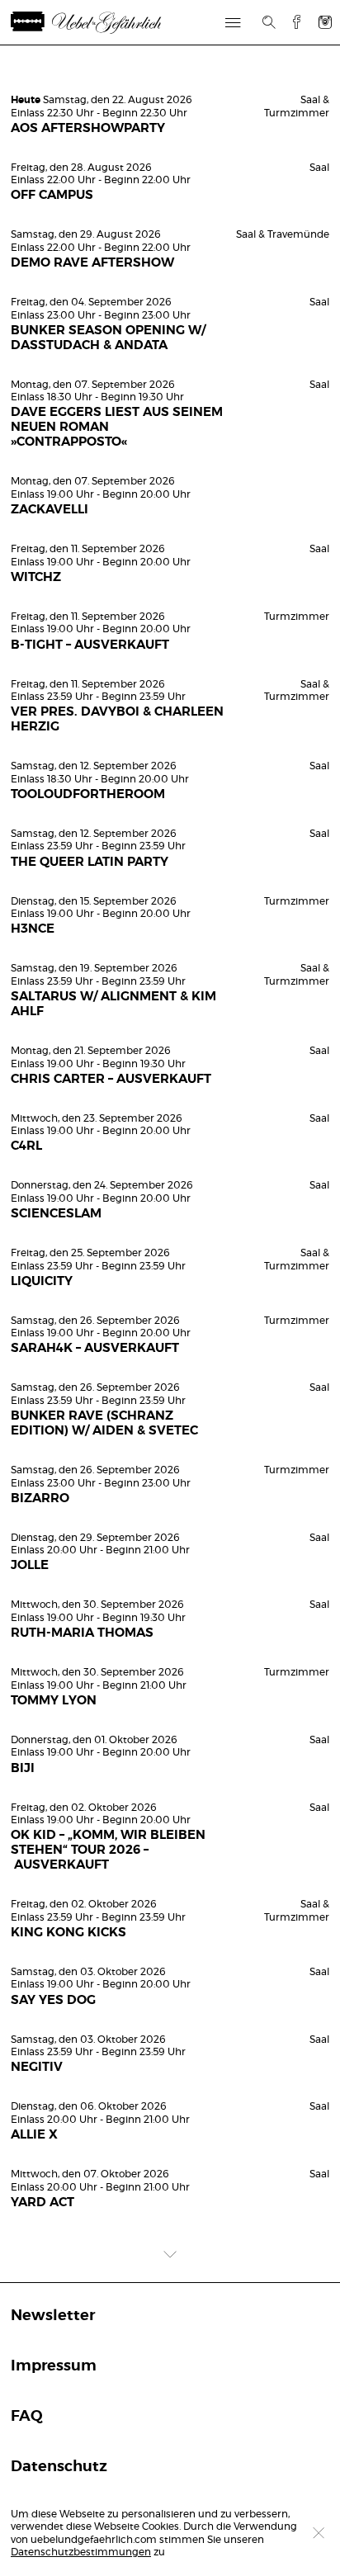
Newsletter (53, 2316)
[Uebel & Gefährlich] (90, 23)
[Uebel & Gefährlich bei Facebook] (290, 22)
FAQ (27, 2417)
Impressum (54, 2366)
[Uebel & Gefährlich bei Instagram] (325, 22)
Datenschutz (59, 2467)
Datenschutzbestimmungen (81, 2552)
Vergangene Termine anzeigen (170, 71)
